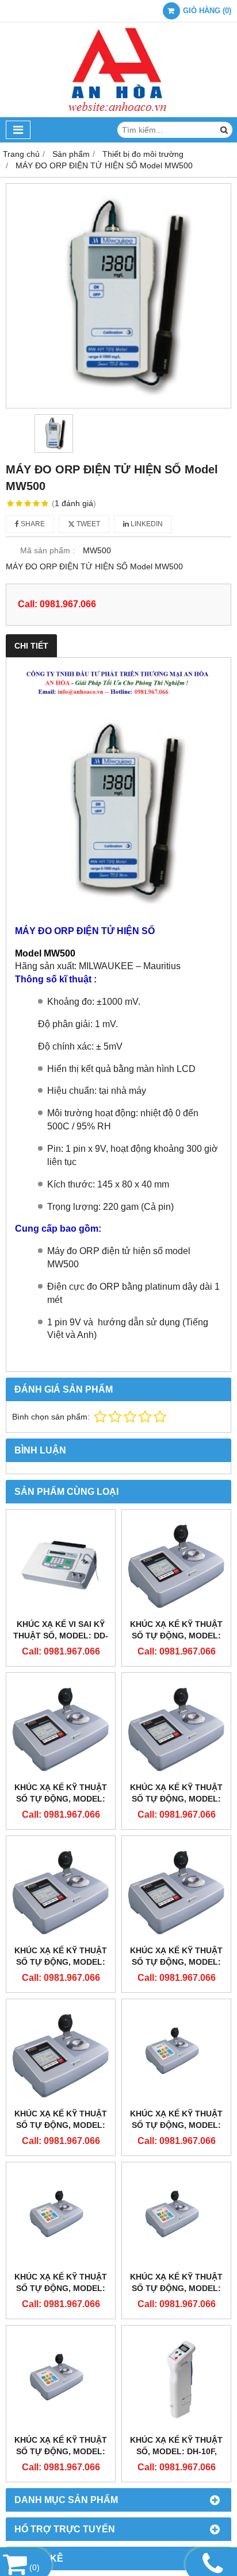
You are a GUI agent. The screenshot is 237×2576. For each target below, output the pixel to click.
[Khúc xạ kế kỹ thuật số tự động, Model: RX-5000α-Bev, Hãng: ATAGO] (61, 1890)
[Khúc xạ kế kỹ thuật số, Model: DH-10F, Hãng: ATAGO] (176, 2380)
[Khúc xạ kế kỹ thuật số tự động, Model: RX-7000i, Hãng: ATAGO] (176, 2054)
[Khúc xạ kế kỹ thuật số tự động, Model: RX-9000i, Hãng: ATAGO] (61, 2217)
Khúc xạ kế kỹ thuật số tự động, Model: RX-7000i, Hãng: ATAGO (177, 2125)
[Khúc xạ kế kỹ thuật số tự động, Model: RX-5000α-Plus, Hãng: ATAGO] (61, 2054)
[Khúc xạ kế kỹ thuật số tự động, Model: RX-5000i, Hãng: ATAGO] (176, 2217)
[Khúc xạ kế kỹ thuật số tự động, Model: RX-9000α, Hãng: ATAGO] (176, 1727)
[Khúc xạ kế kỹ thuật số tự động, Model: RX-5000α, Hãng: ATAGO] (176, 1890)
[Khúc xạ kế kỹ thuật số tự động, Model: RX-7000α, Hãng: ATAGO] (61, 1727)
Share (32, 524)
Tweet (87, 524)
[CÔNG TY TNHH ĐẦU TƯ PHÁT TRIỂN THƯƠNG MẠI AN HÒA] (118, 114)
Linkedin (146, 524)
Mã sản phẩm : (47, 550)
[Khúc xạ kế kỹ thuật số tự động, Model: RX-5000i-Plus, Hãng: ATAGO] (61, 2380)
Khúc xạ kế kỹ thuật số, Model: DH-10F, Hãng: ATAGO (176, 2451)
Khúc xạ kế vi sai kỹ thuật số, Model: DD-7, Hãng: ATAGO (61, 1636)
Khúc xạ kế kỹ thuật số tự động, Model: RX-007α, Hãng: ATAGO (177, 1636)
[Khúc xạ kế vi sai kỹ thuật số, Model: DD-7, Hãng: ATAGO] (61, 1564)
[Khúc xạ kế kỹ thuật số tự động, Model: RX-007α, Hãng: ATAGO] (176, 1564)
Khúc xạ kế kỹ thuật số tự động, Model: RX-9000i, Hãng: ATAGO (61, 2288)
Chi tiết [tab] (31, 646)
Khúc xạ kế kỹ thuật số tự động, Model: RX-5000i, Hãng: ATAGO (177, 2288)
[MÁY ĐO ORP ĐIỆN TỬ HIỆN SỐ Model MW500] (118, 296)
